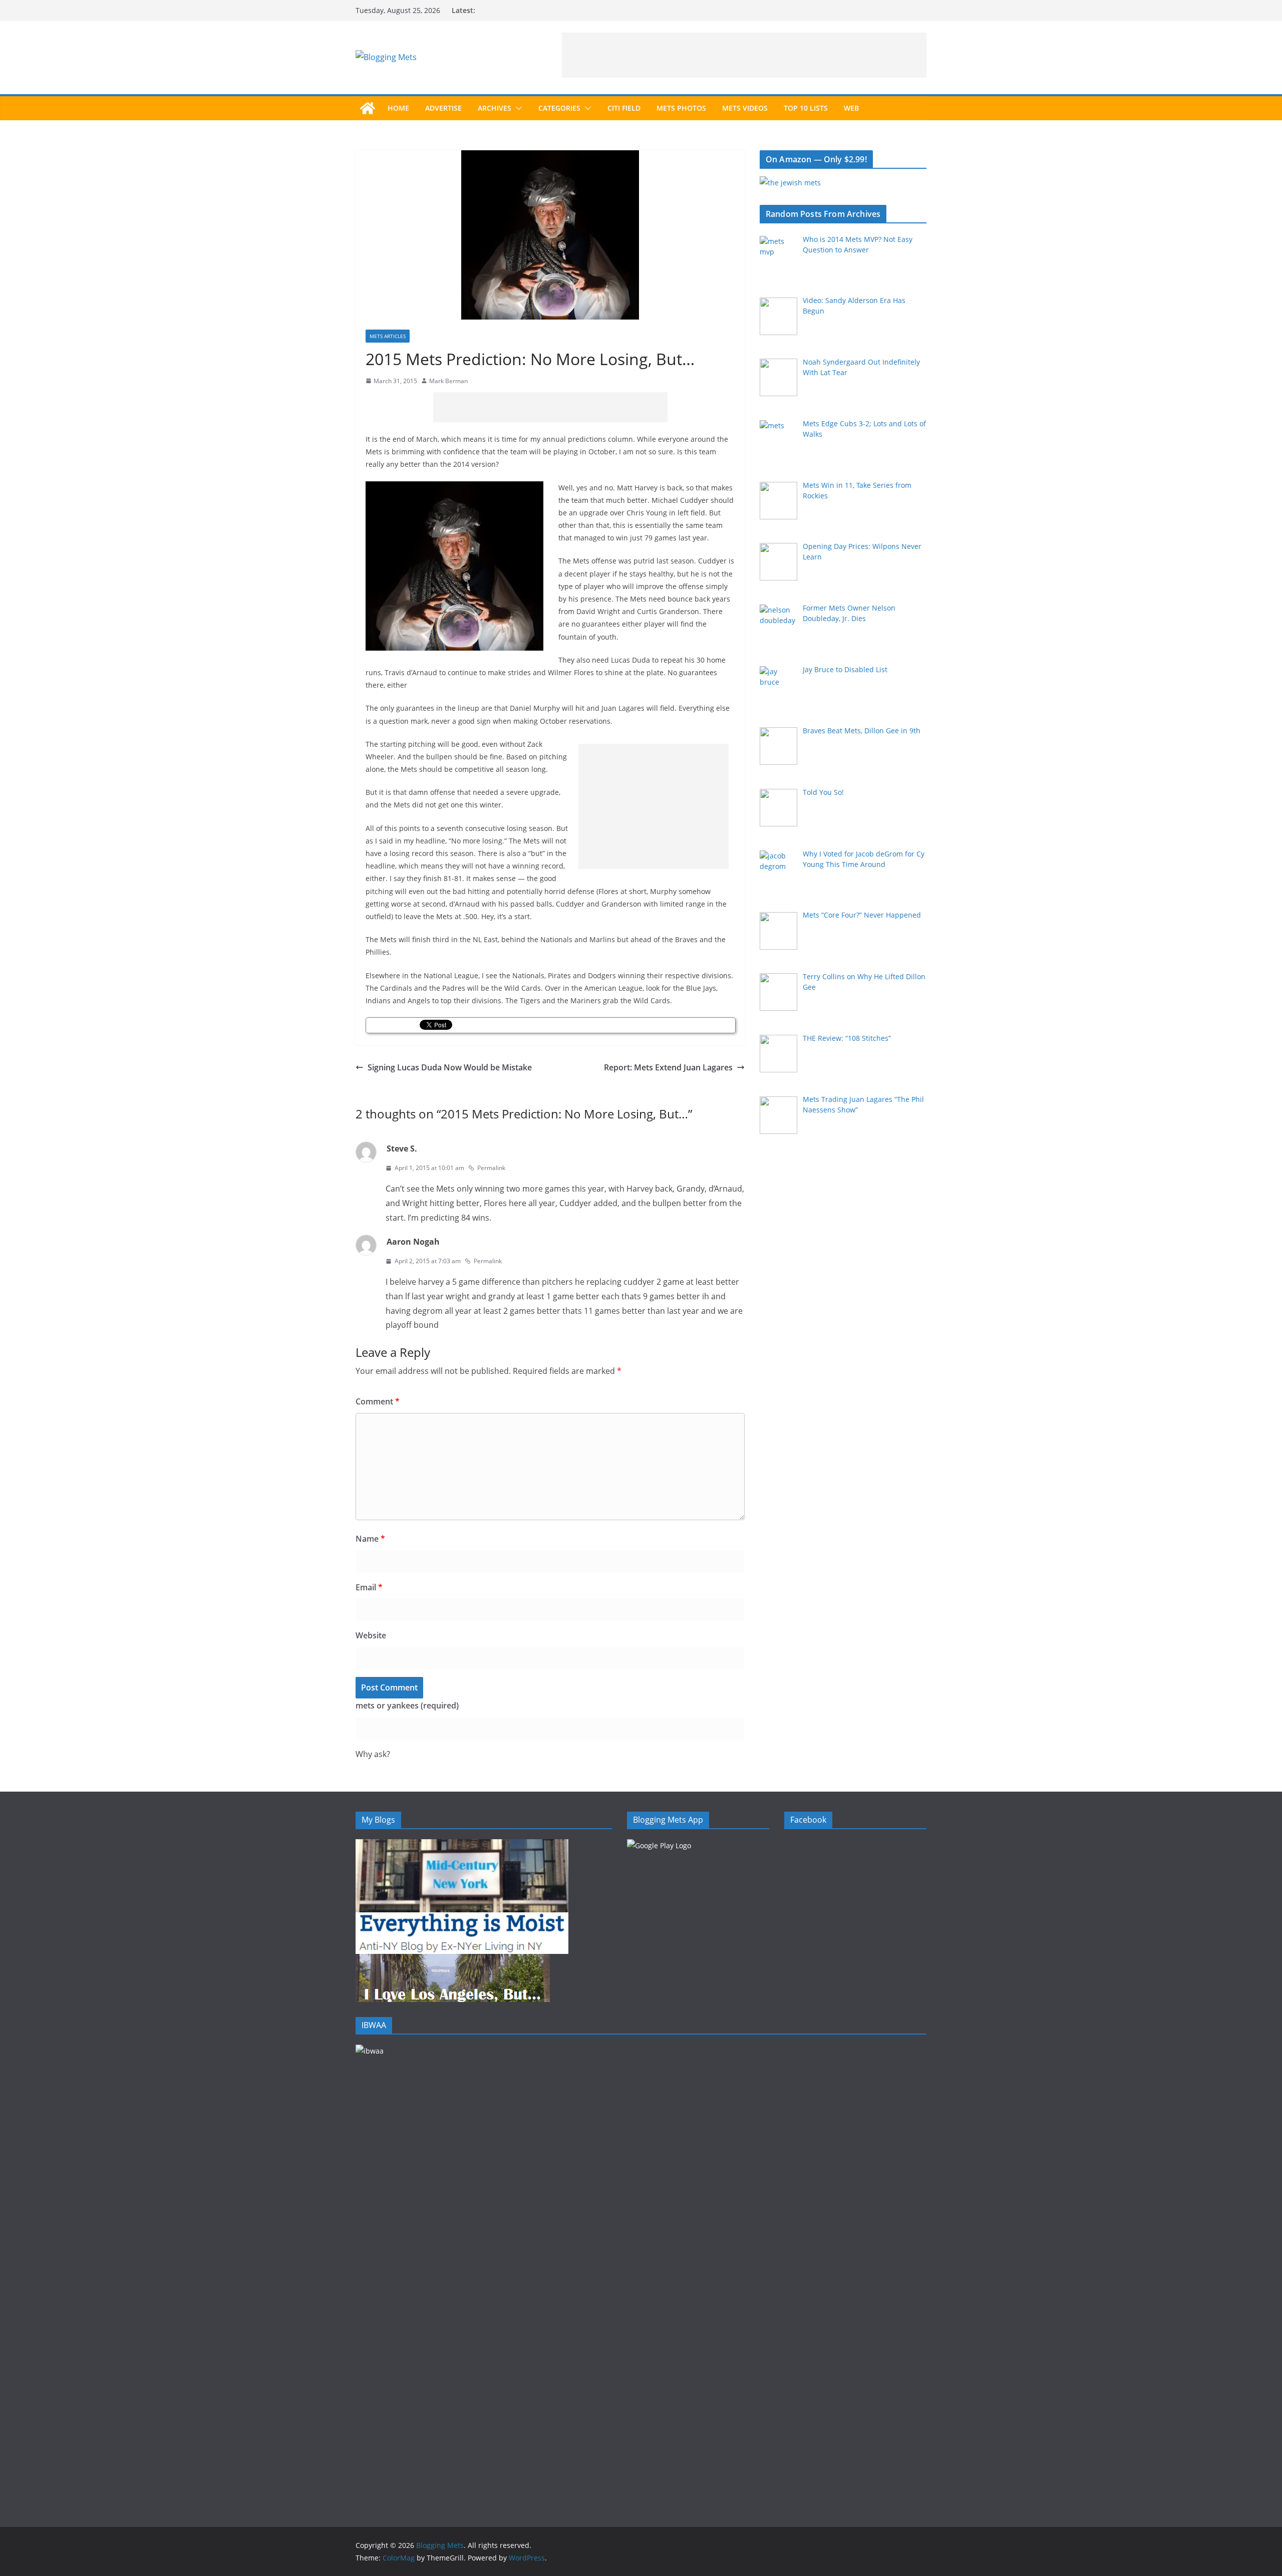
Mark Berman (448, 381)
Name (370, 1539)
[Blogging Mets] (368, 108)
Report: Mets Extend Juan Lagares (668, 1067)
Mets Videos (745, 108)
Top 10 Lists (806, 108)
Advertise (443, 108)
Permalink (491, 1168)
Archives (495, 108)
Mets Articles (388, 336)
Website (371, 1635)
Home (398, 108)
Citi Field (624, 108)
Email (369, 1587)
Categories (559, 108)
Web (851, 108)
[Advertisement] (744, 55)
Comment (378, 1401)
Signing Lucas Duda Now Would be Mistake (450, 1067)
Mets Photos (681, 108)
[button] (517, 108)
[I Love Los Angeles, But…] (453, 1960)
